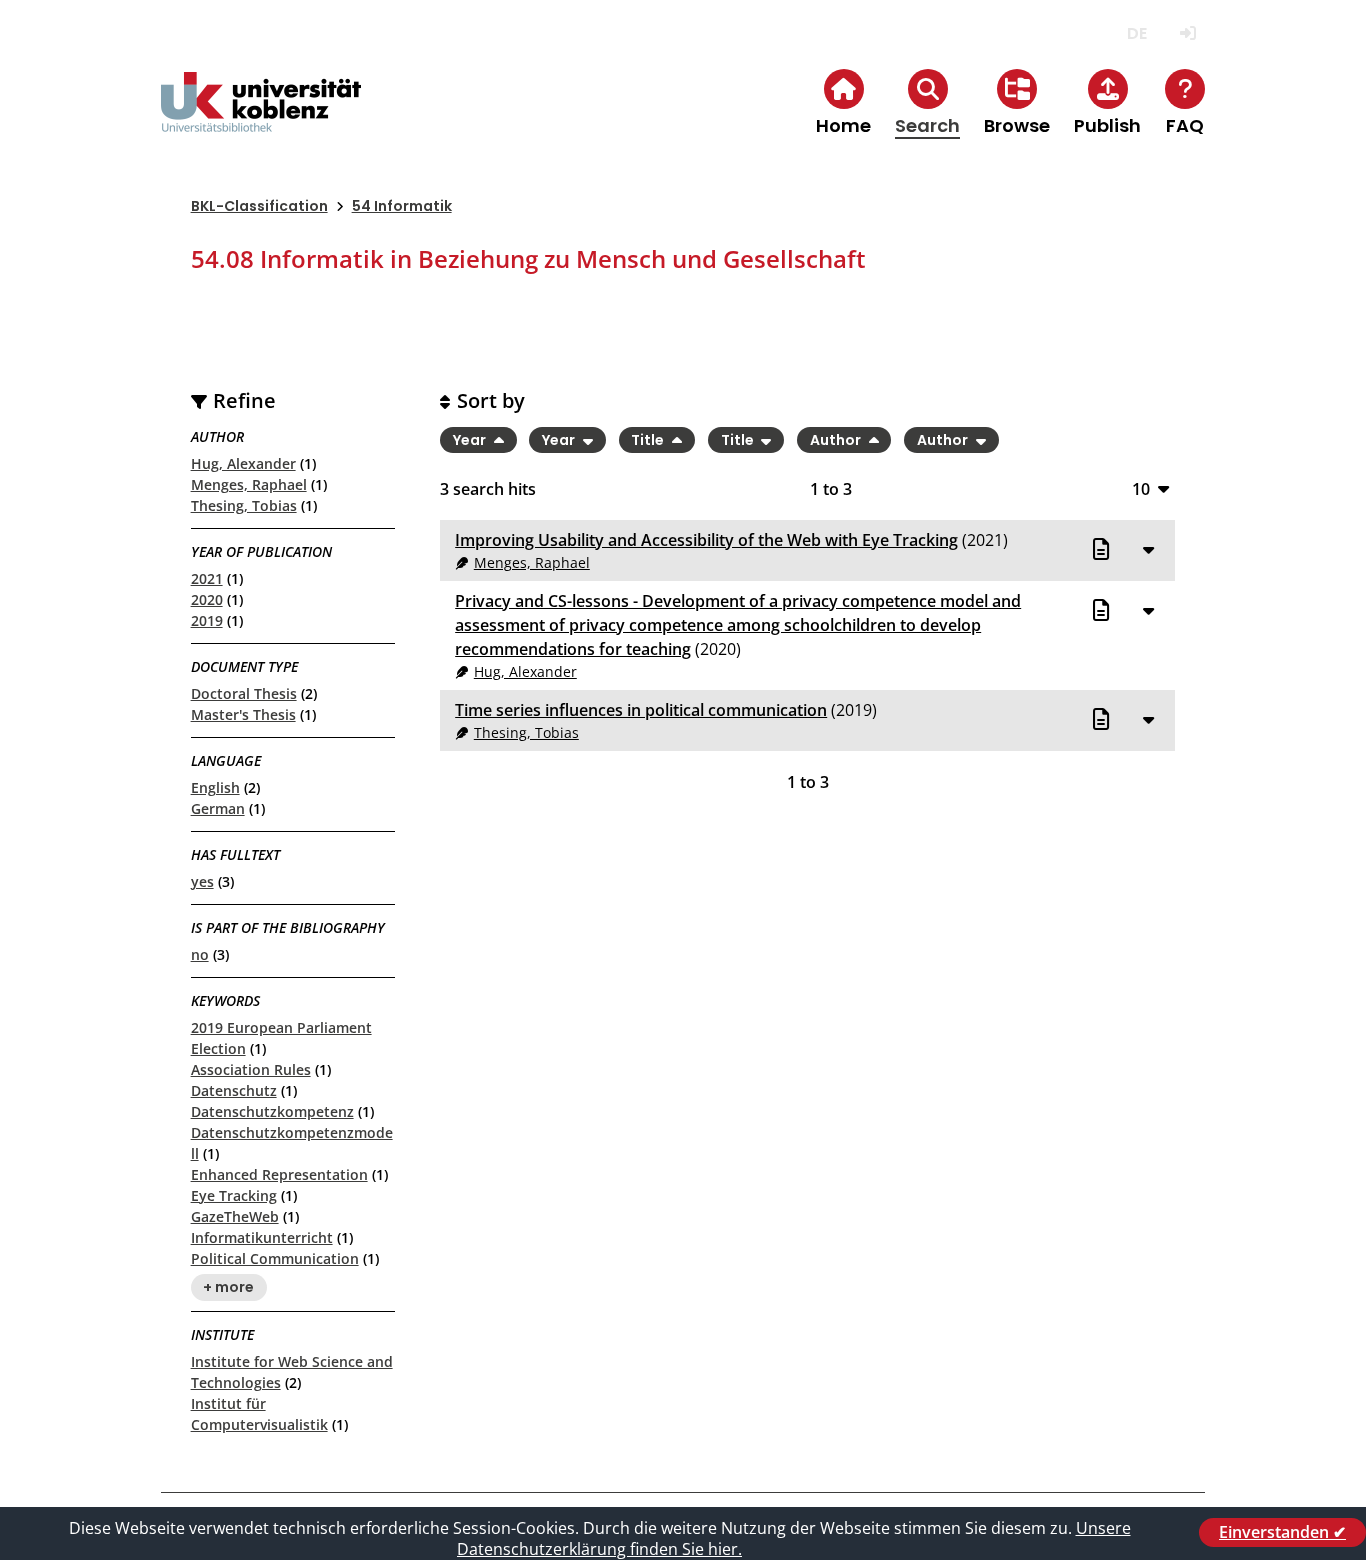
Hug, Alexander (243, 463)
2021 (207, 578)
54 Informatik (402, 206)
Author (837, 440)
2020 (207, 599)
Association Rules (251, 1069)
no (200, 954)
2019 (207, 620)
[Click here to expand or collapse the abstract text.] (1148, 549)
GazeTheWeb (235, 1216)
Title (649, 440)
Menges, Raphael (249, 484)
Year (471, 440)
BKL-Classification (259, 206)
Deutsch (1136, 33)
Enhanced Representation (279, 1174)
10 (1141, 488)
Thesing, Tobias (244, 505)
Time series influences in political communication (641, 710)
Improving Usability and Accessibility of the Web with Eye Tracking (706, 540)
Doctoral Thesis (244, 693)
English (215, 787)
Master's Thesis (243, 714)
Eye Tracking (234, 1195)
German (218, 808)
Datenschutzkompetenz (272, 1111)
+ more (228, 1288)
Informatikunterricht (262, 1237)
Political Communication (275, 1258)
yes (202, 881)
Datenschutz (234, 1090)
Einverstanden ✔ (1282, 1532)
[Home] (261, 118)
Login (1187, 33)
